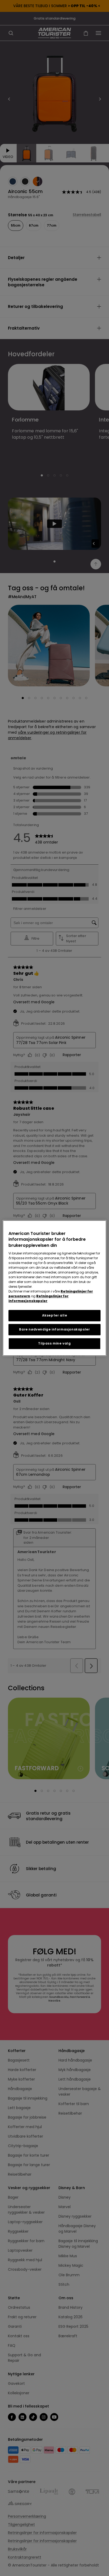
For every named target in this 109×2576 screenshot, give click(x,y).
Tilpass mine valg (54, 1343)
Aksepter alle (55, 1315)
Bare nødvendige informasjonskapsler (54, 1329)
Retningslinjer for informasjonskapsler (38, 1298)
